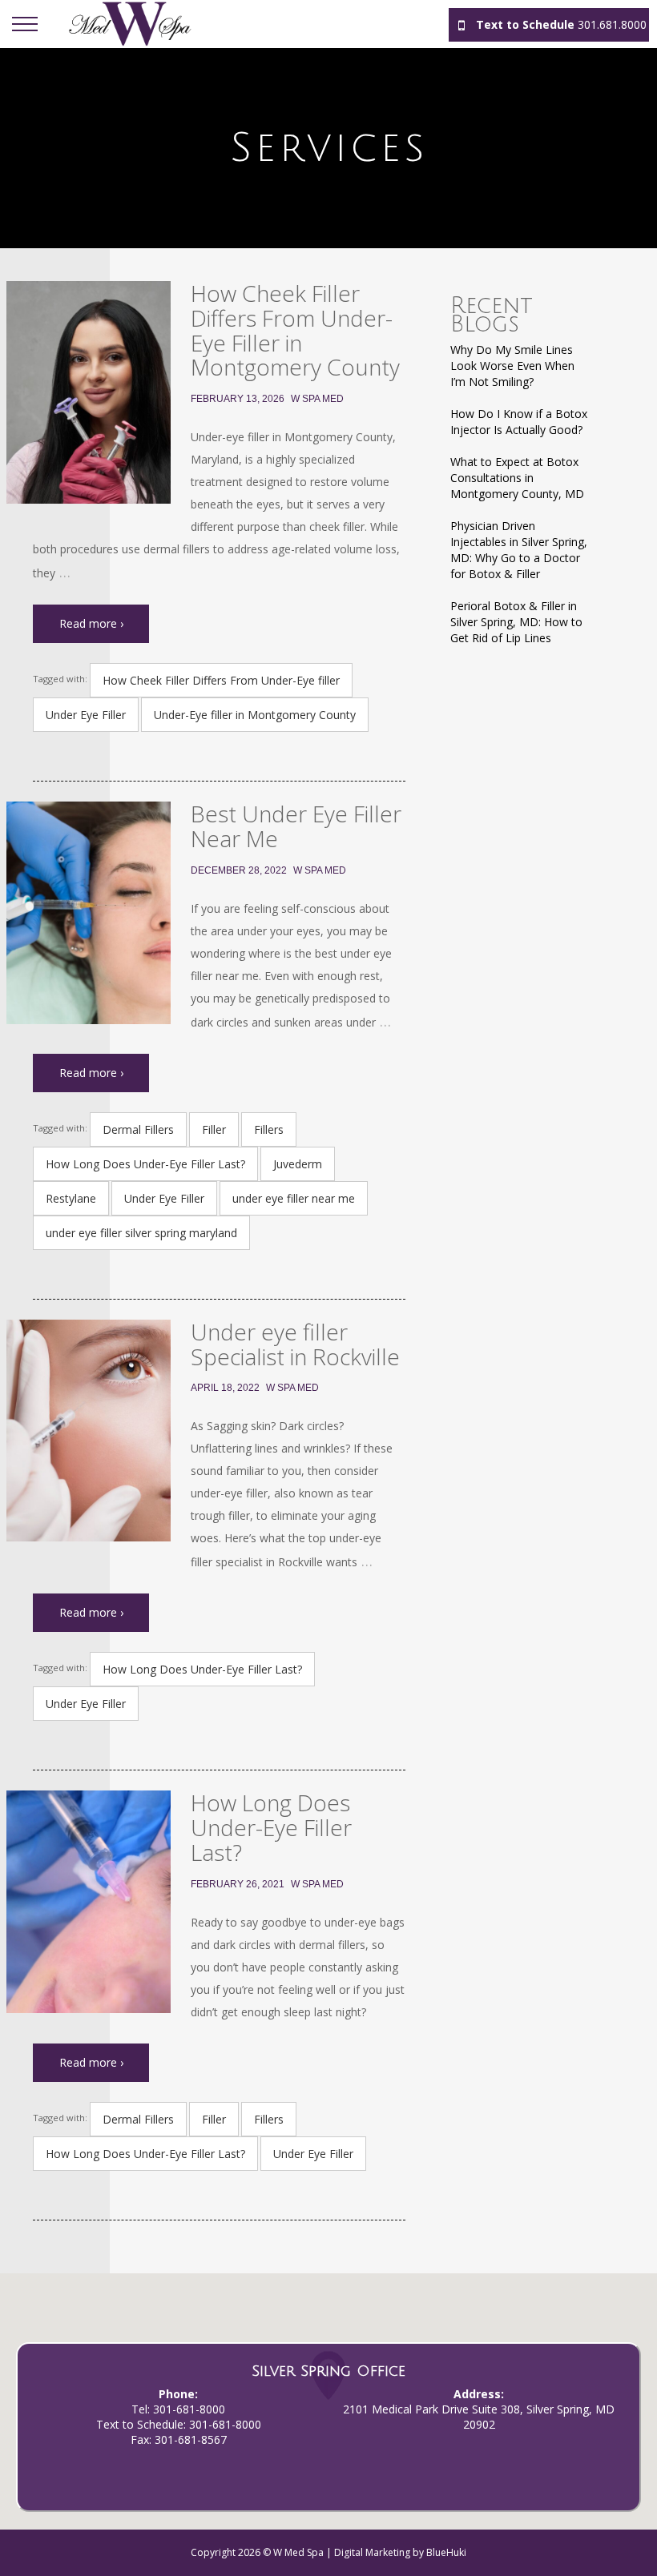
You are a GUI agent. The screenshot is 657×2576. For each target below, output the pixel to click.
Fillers (269, 1129)
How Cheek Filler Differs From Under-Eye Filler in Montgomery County (295, 330)
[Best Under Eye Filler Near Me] (89, 913)
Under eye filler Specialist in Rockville (295, 1344)
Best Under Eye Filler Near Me (296, 826)
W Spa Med (317, 399)
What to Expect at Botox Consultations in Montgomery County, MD (517, 478)
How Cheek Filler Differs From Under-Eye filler (221, 680)
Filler (214, 1129)
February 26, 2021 (238, 1884)
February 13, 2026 (238, 399)
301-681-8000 (189, 2409)
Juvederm (298, 1164)
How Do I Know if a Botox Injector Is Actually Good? (519, 422)
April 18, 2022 (225, 1388)
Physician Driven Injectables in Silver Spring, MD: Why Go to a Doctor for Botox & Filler (519, 550)
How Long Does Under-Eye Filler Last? (145, 1164)
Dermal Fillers (138, 1129)
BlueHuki (446, 2552)
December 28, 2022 (239, 870)
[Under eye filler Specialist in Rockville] (89, 1431)
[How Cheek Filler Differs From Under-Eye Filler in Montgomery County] (89, 392)
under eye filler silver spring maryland (141, 1233)
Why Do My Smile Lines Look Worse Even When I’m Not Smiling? (512, 366)
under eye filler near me (294, 1198)
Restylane (71, 1198)
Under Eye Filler (86, 715)
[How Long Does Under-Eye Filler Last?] (89, 1902)
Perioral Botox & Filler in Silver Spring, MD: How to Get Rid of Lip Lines (516, 622)
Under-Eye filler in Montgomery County (255, 715)
